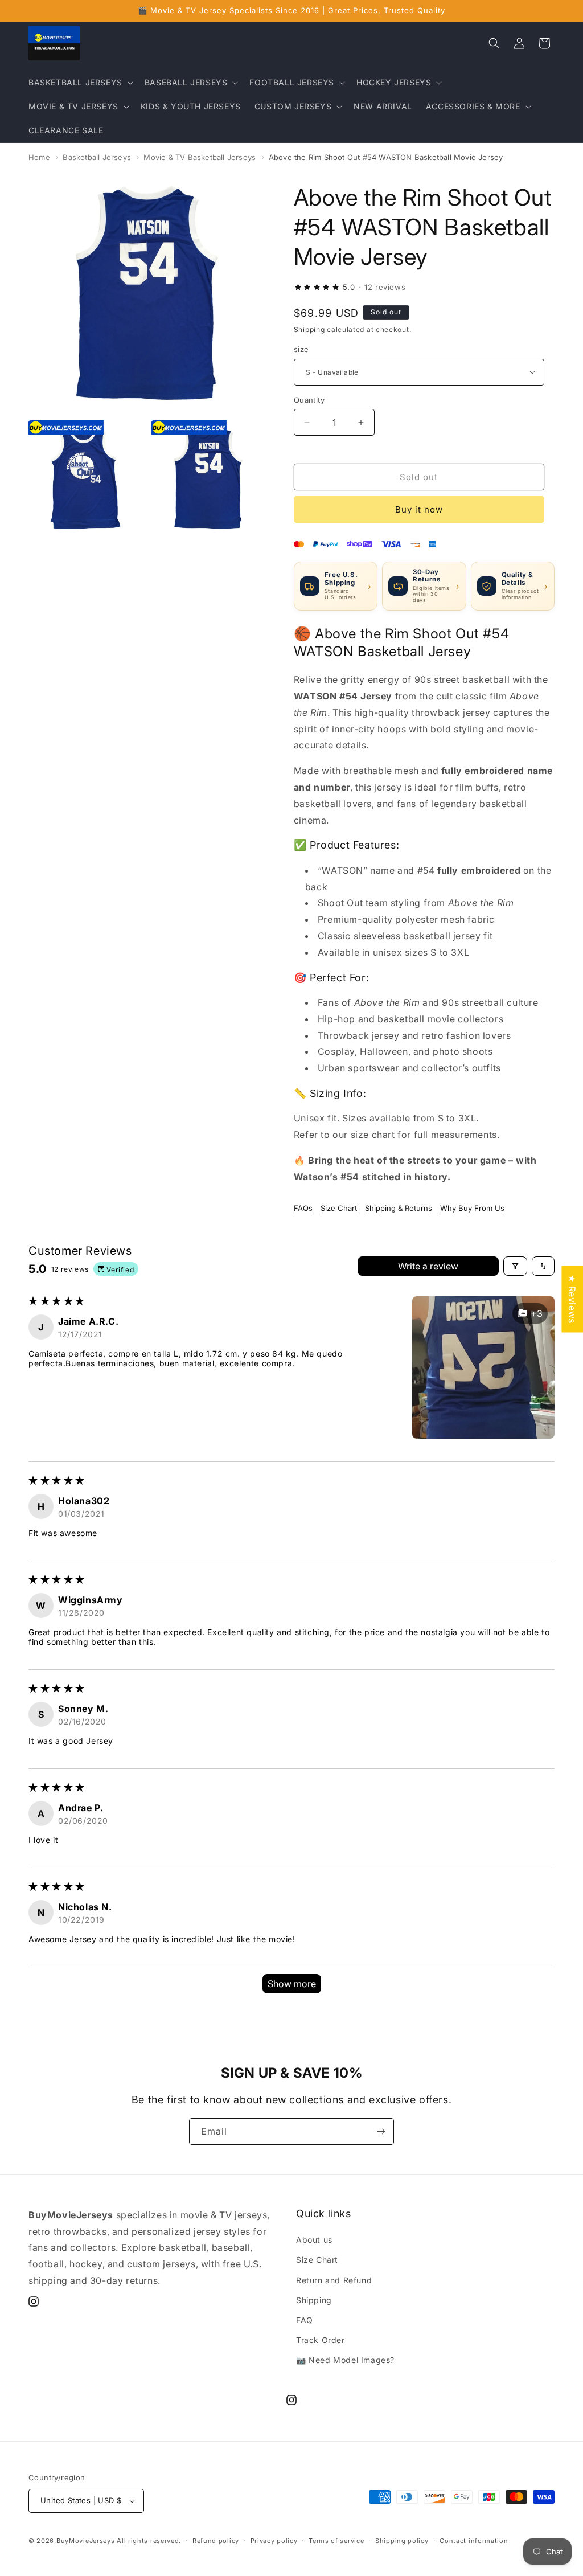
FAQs (303, 1208)
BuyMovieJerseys (86, 2541)
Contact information (474, 2541)
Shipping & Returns (399, 1208)
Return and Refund (334, 2280)
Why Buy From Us (472, 1208)
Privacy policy (274, 2541)
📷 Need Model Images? (345, 2360)
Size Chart (339, 1208)
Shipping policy (402, 2541)
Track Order (321, 2340)
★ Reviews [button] (572, 1299)
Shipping (309, 329)
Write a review (428, 1266)
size (301, 349)
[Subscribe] (381, 2131)
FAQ (305, 2320)
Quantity (309, 400)
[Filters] (515, 1266)
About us (314, 2240)
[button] (80, 83)
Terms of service (336, 2541)
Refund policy (216, 2541)
